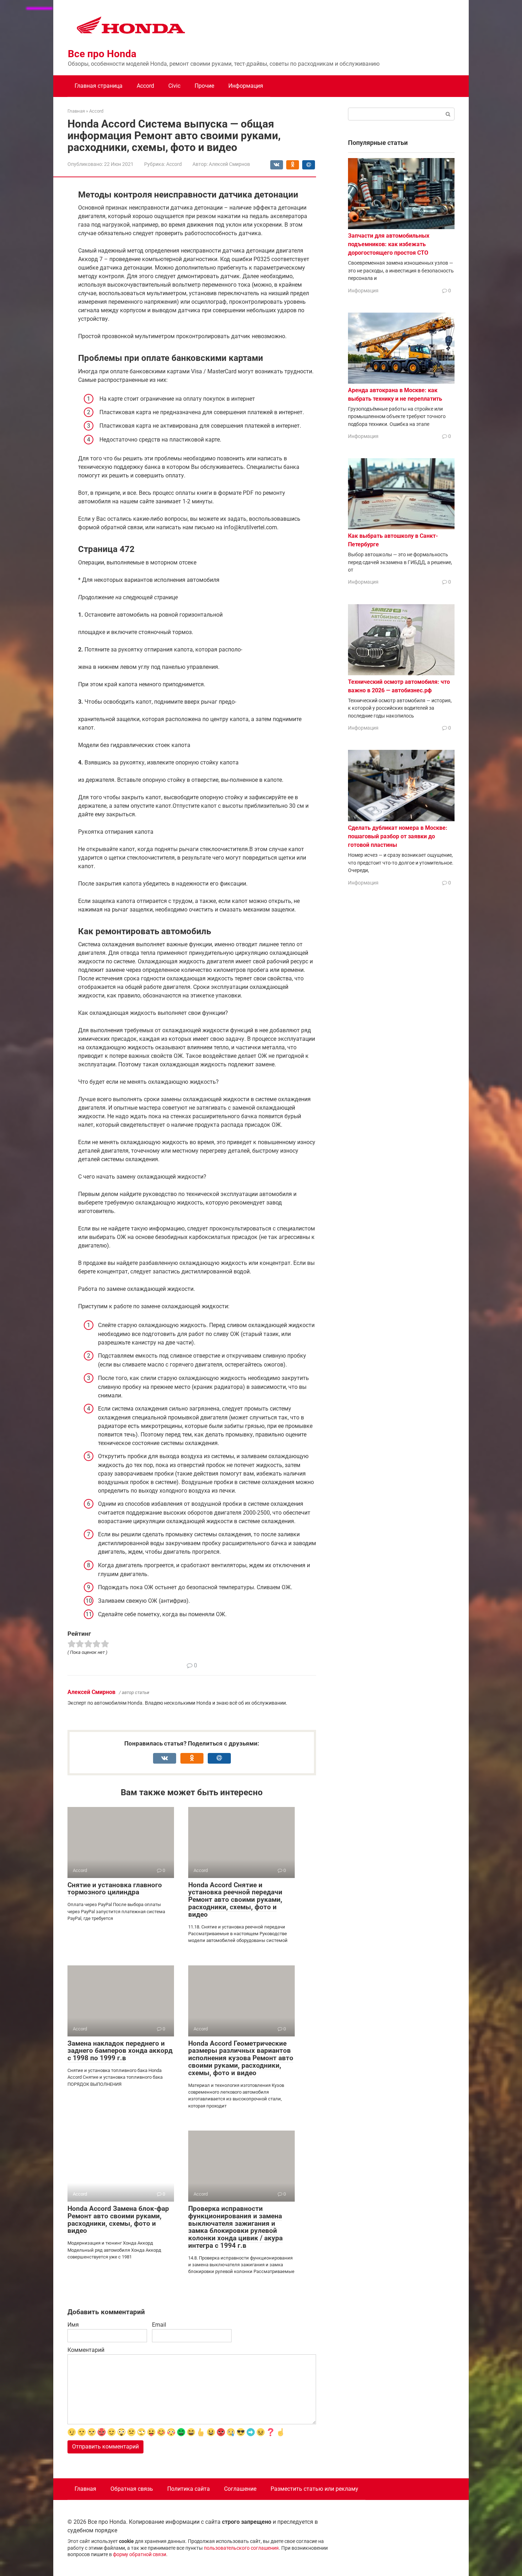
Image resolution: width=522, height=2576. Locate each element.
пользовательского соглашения (241, 2548)
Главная (85, 2489)
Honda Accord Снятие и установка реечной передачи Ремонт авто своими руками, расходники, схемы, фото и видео (235, 1900)
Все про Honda (102, 54)
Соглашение (240, 2489)
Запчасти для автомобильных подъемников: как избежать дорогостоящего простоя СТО (389, 244)
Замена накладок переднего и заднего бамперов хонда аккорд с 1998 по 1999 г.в (120, 2051)
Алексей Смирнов (91, 1692)
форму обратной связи (140, 2555)
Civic (174, 86)
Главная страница (99, 86)
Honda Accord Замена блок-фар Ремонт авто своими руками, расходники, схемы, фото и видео (118, 2220)
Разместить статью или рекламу (314, 2489)
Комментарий (86, 2350)
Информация (246, 86)
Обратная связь (132, 2489)
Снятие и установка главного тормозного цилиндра (115, 1889)
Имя (73, 2325)
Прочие (204, 86)
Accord (145, 86)
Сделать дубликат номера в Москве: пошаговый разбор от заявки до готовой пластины (398, 836)
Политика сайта (189, 2489)
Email (159, 2325)
